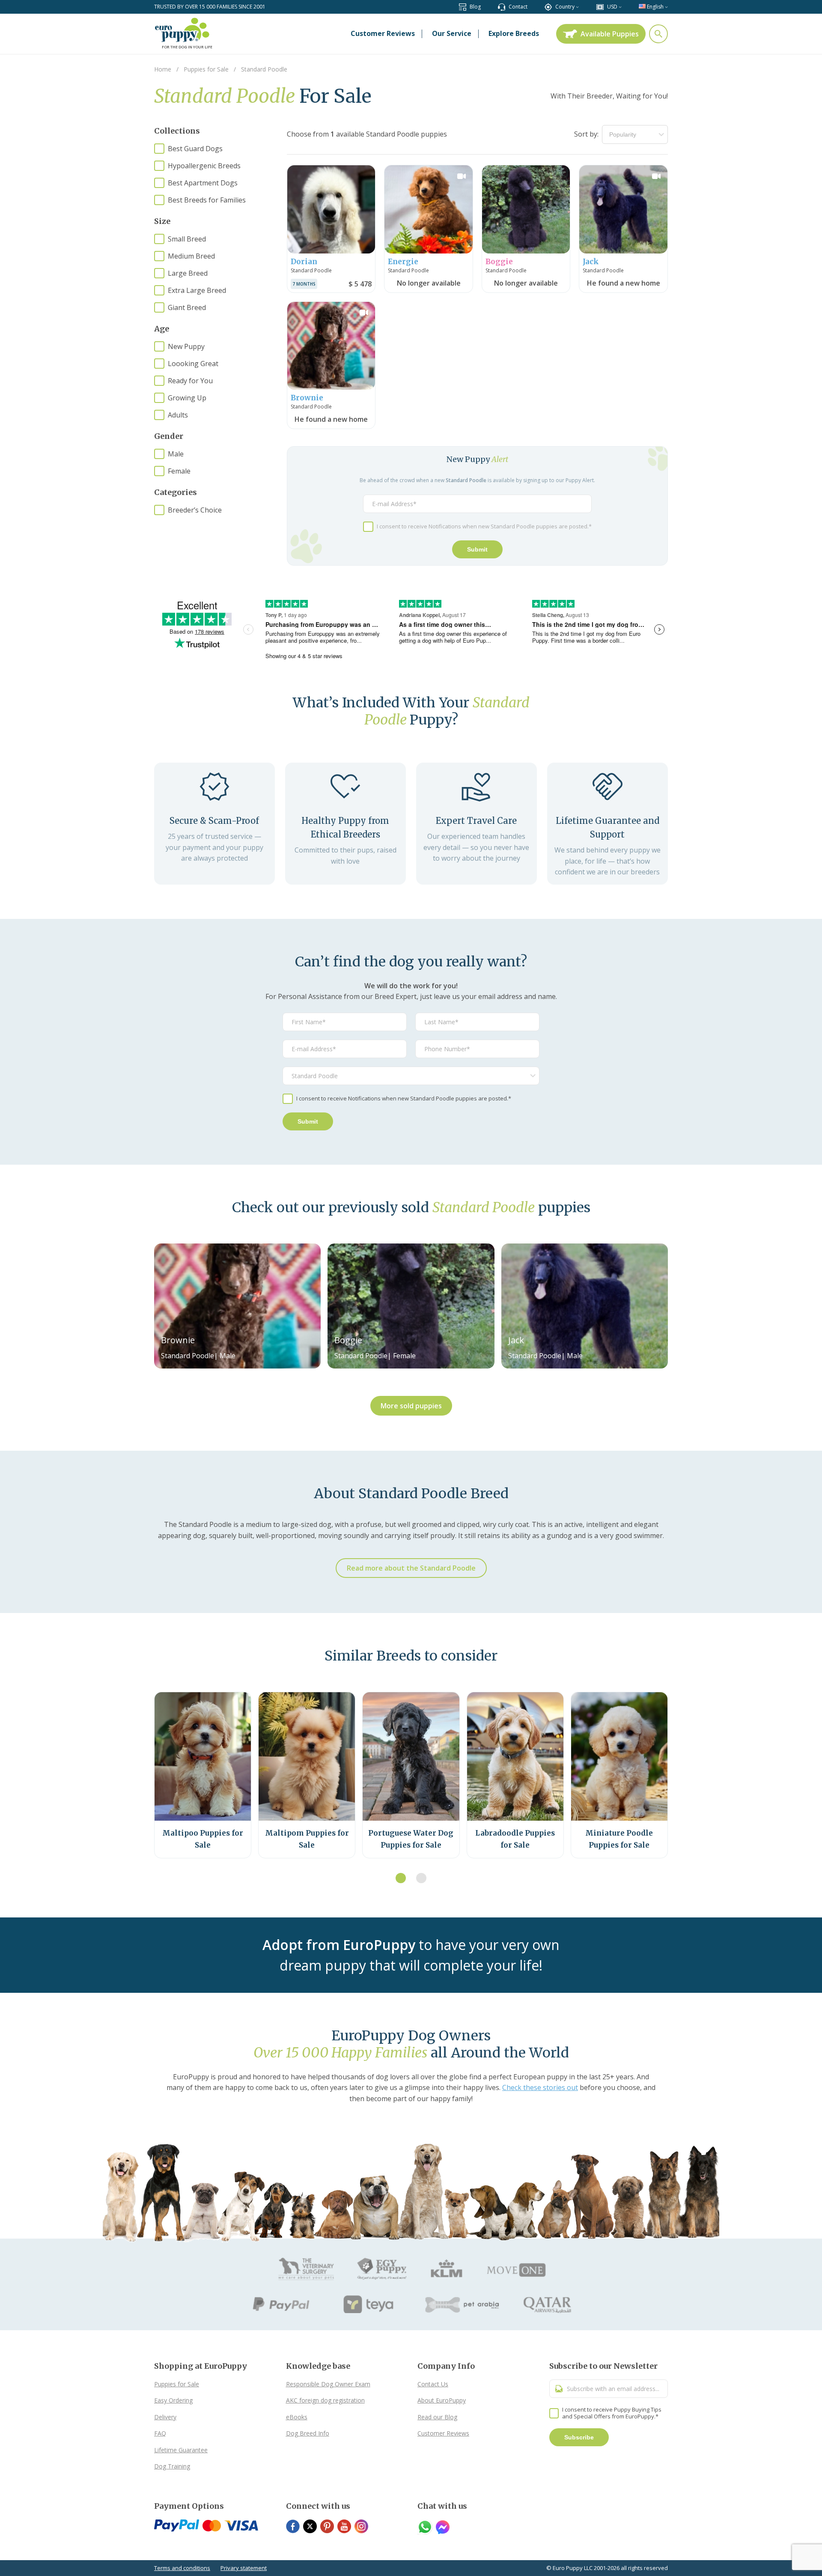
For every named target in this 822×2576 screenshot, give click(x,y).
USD (612, 7)
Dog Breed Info (308, 2433)
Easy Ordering (173, 2400)
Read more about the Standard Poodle (411, 1568)
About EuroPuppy (442, 2400)
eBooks (297, 2417)
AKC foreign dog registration (325, 2400)
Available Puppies (610, 34)
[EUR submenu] (620, 7)
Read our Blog (437, 2417)
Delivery (165, 2417)
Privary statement (244, 2568)
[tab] (401, 1878)
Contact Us (433, 2384)
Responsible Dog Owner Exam (328, 2384)
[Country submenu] (577, 7)
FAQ (160, 2433)
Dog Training (172, 2466)
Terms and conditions (182, 2568)
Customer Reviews (443, 2433)
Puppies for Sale (177, 2384)
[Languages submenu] (666, 7)
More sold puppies (411, 1406)
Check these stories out (540, 2087)
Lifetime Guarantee (181, 2450)
